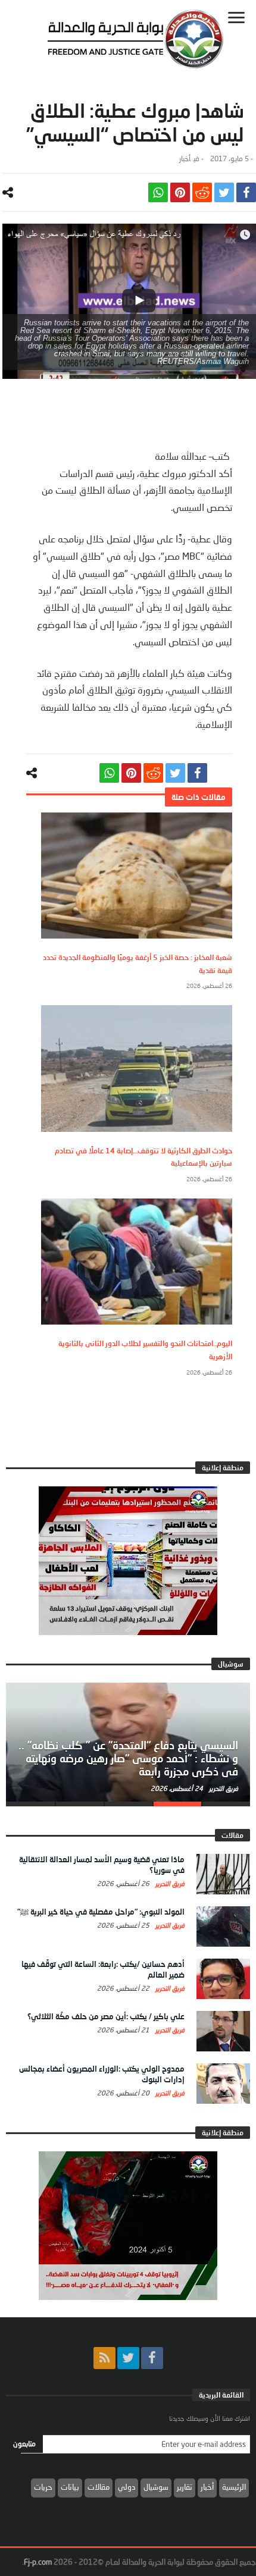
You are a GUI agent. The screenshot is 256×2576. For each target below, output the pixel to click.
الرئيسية (234, 2487)
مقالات (99, 2487)
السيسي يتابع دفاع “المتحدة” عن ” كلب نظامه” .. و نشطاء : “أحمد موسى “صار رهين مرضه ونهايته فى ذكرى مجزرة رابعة (128, 1758)
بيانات (70, 2487)
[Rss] (104, 2358)
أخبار (185, 159)
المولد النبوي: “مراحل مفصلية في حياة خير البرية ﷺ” (101, 1912)
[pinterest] (180, 192)
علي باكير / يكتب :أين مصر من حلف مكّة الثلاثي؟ (106, 2016)
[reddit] (202, 192)
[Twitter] (128, 2358)
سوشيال (156, 2487)
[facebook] (246, 192)
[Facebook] (152, 2358)
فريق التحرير (223, 1788)
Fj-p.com (38, 2562)
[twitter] (224, 192)
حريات (43, 2487)
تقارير (185, 2487)
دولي (127, 2487)
